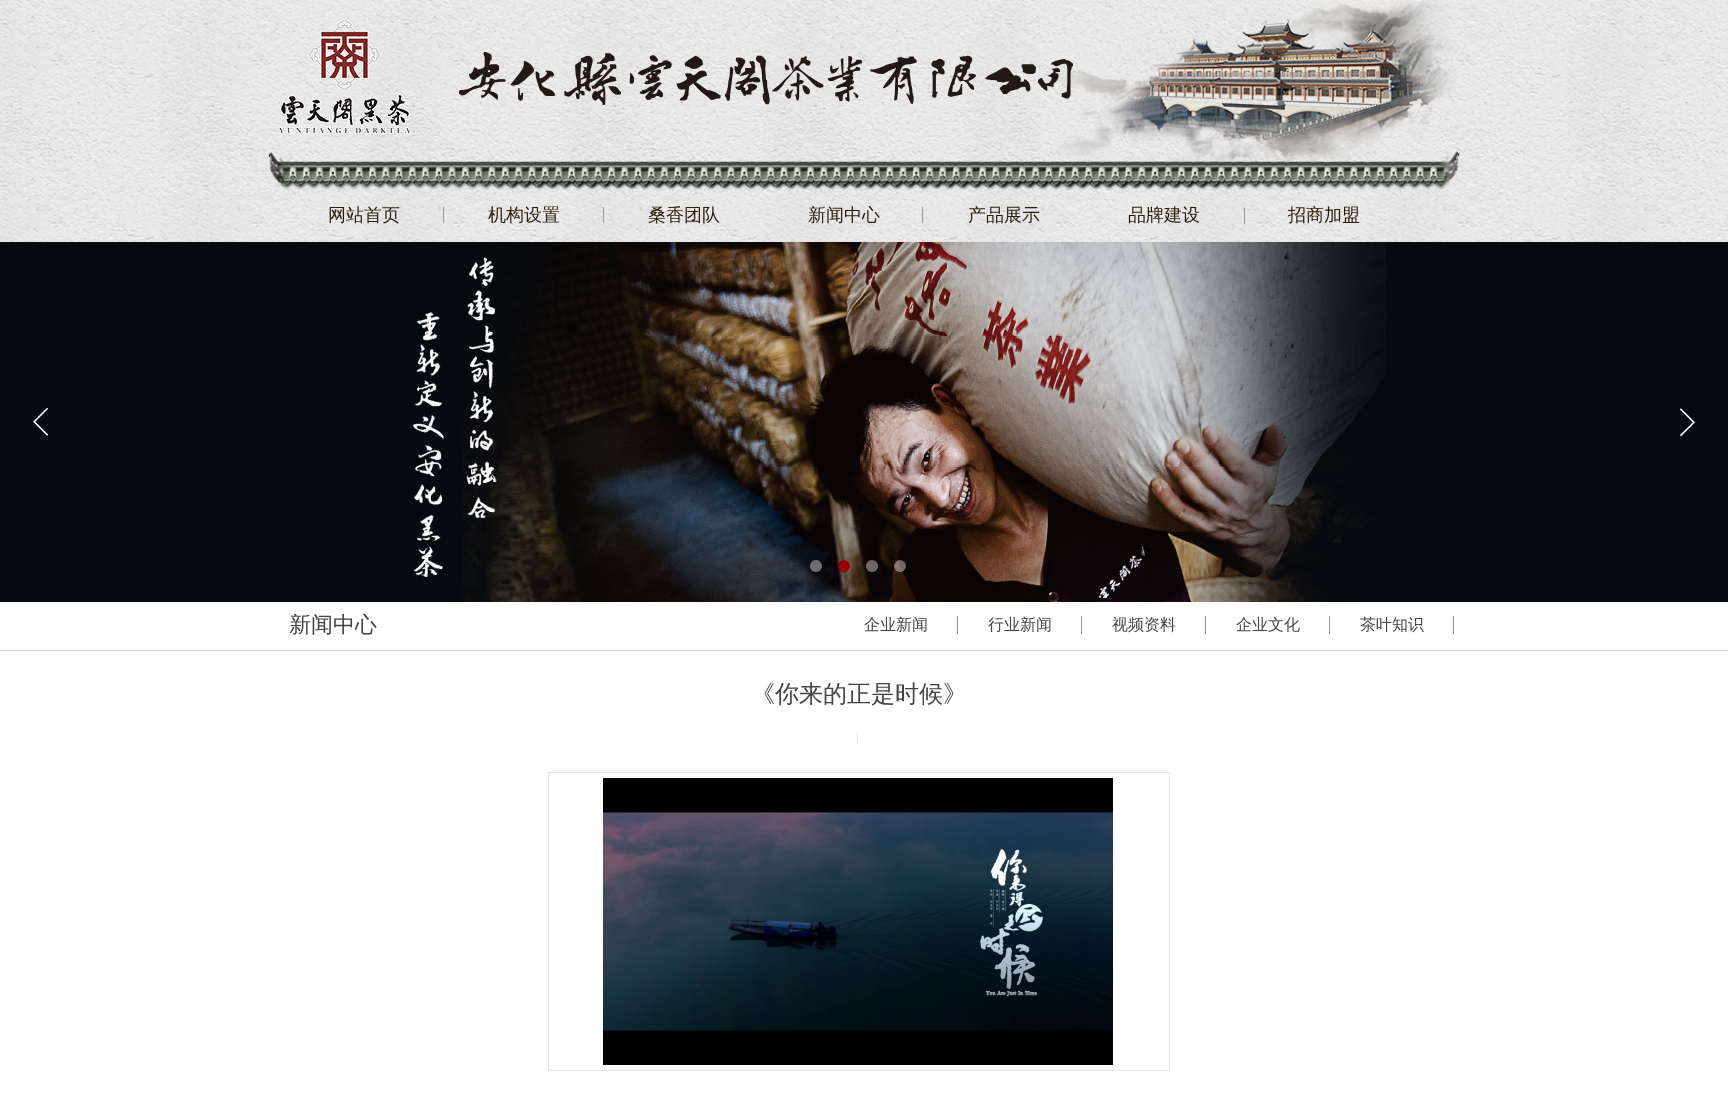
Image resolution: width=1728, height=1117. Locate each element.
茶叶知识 (1392, 624)
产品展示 (1004, 215)
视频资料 (1144, 624)
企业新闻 (896, 624)
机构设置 (524, 215)
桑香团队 (684, 215)
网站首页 (364, 215)
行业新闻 (1020, 624)
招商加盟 (1324, 215)
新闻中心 (844, 215)
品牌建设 (1164, 215)
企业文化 (1268, 624)
